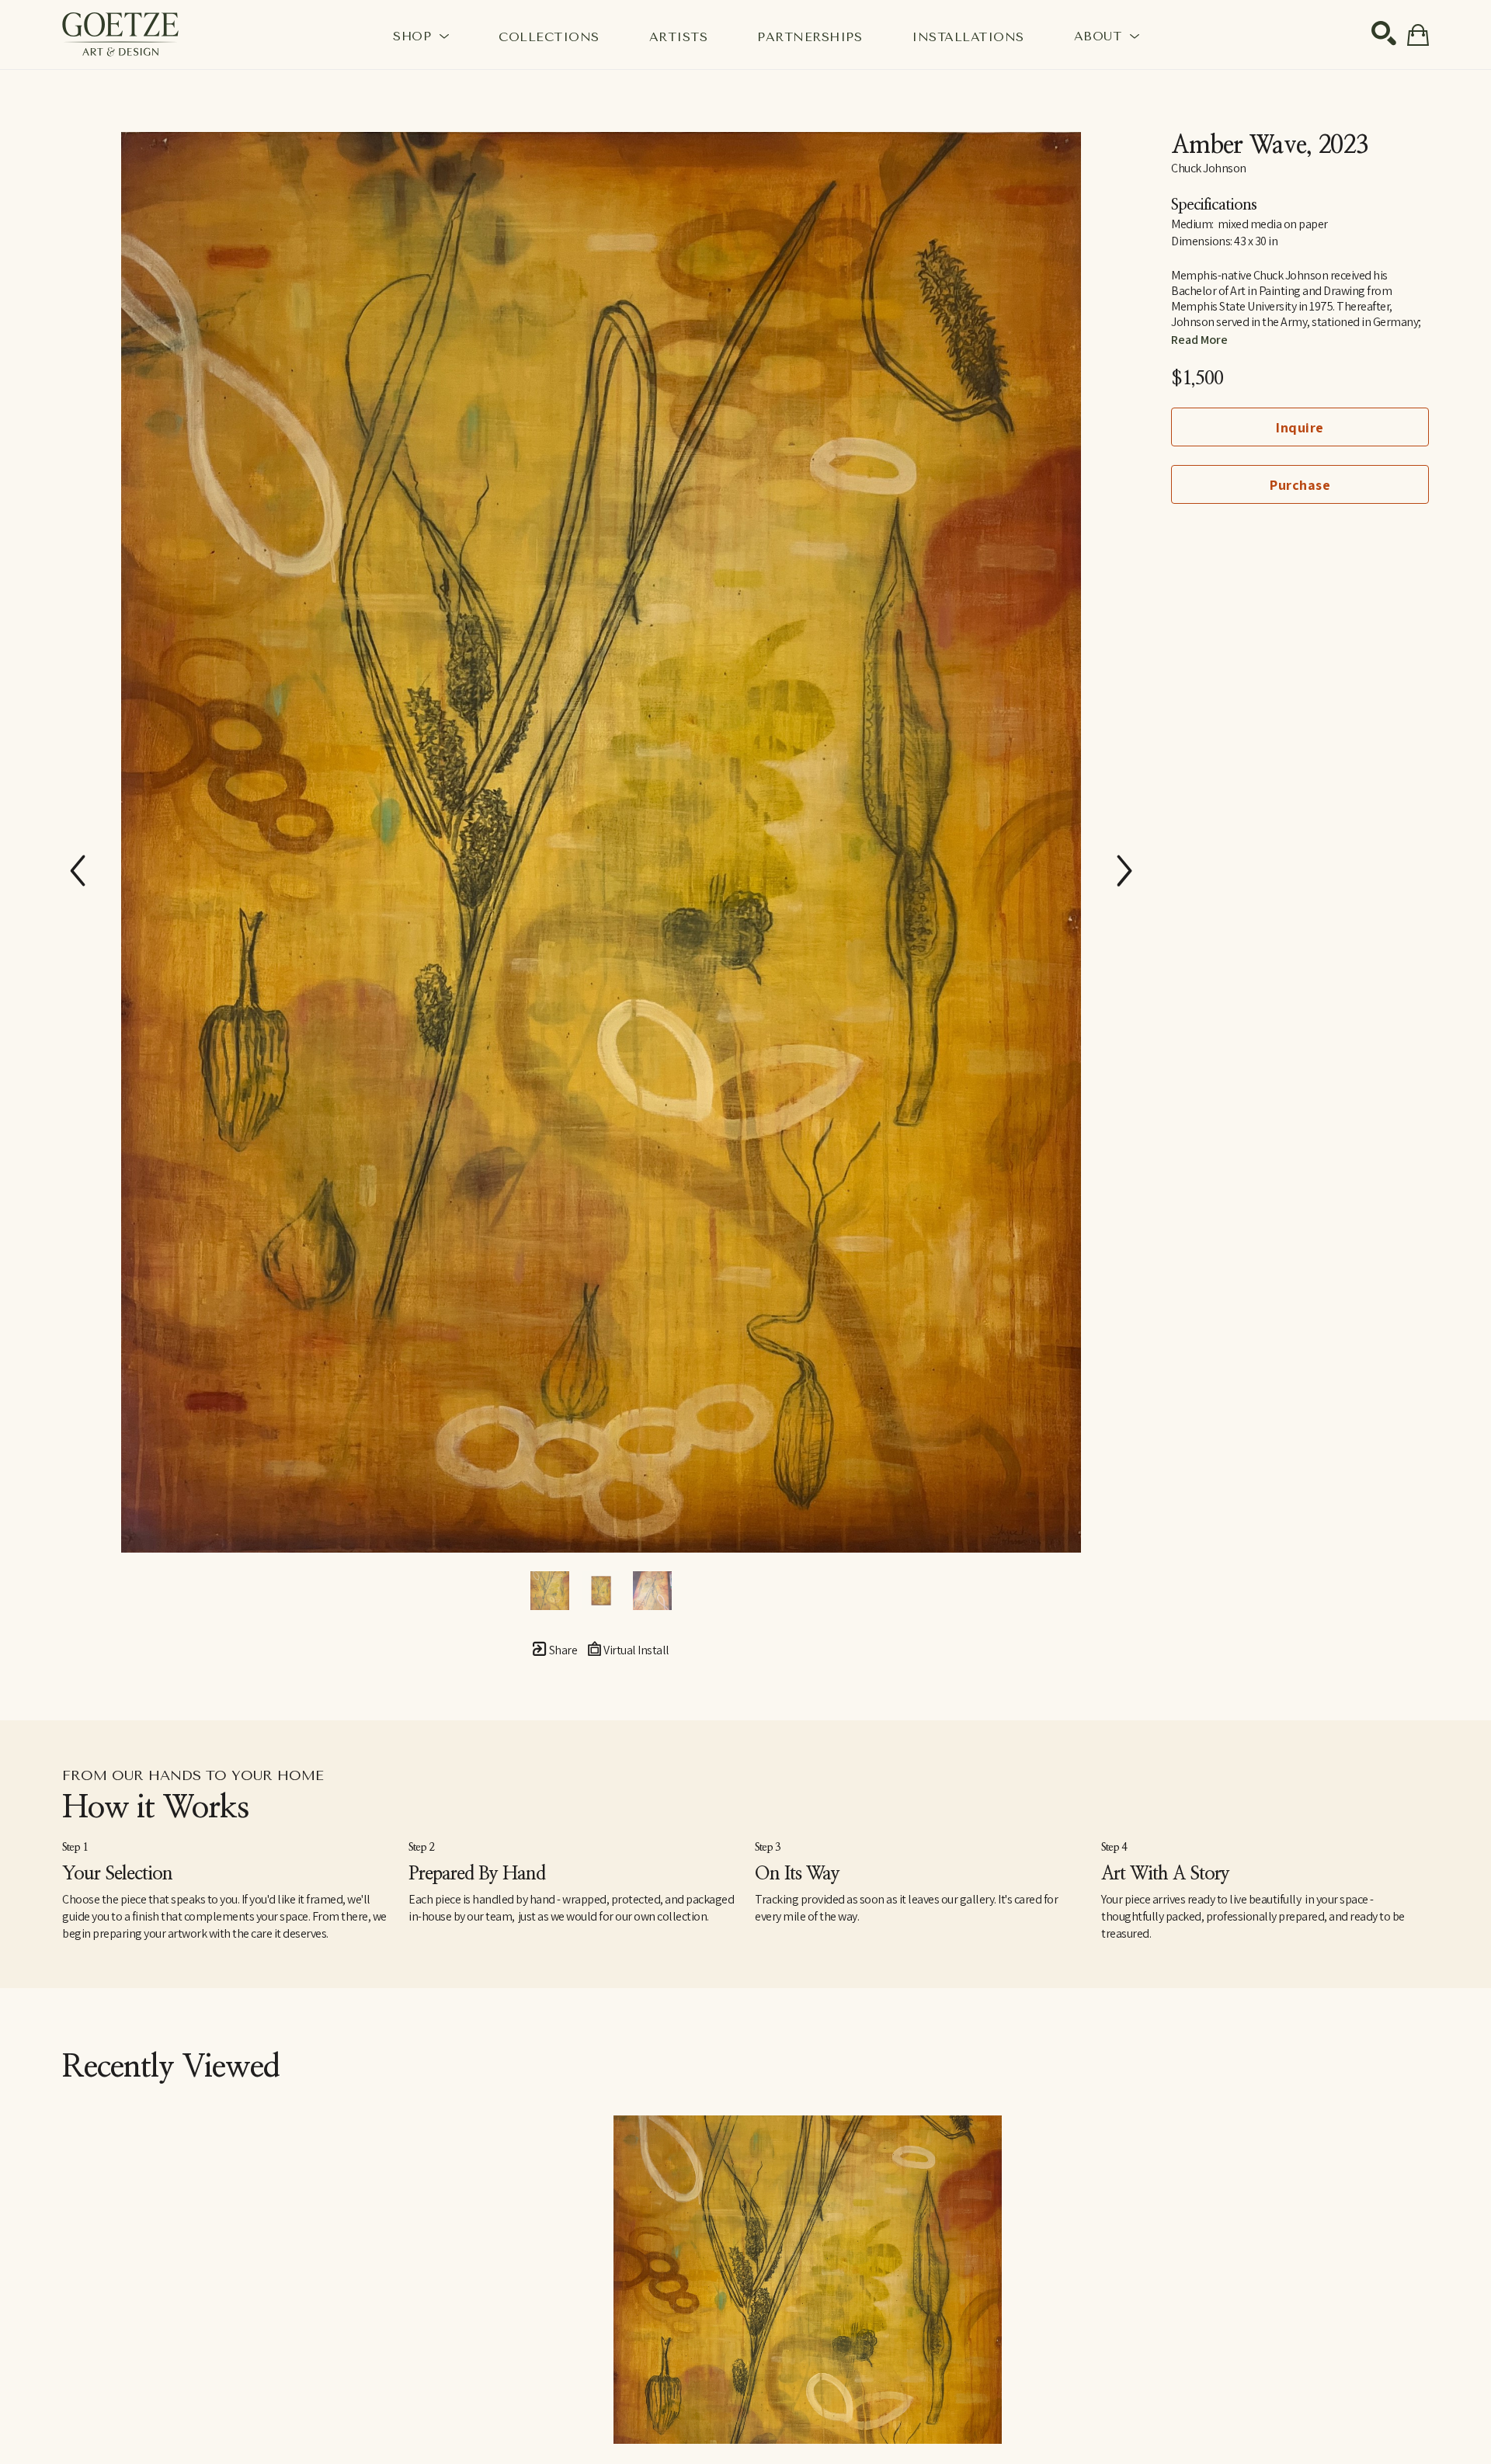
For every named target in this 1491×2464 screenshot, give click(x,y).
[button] (421, 36)
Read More (1199, 340)
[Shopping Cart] (1418, 35)
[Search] (1384, 33)
